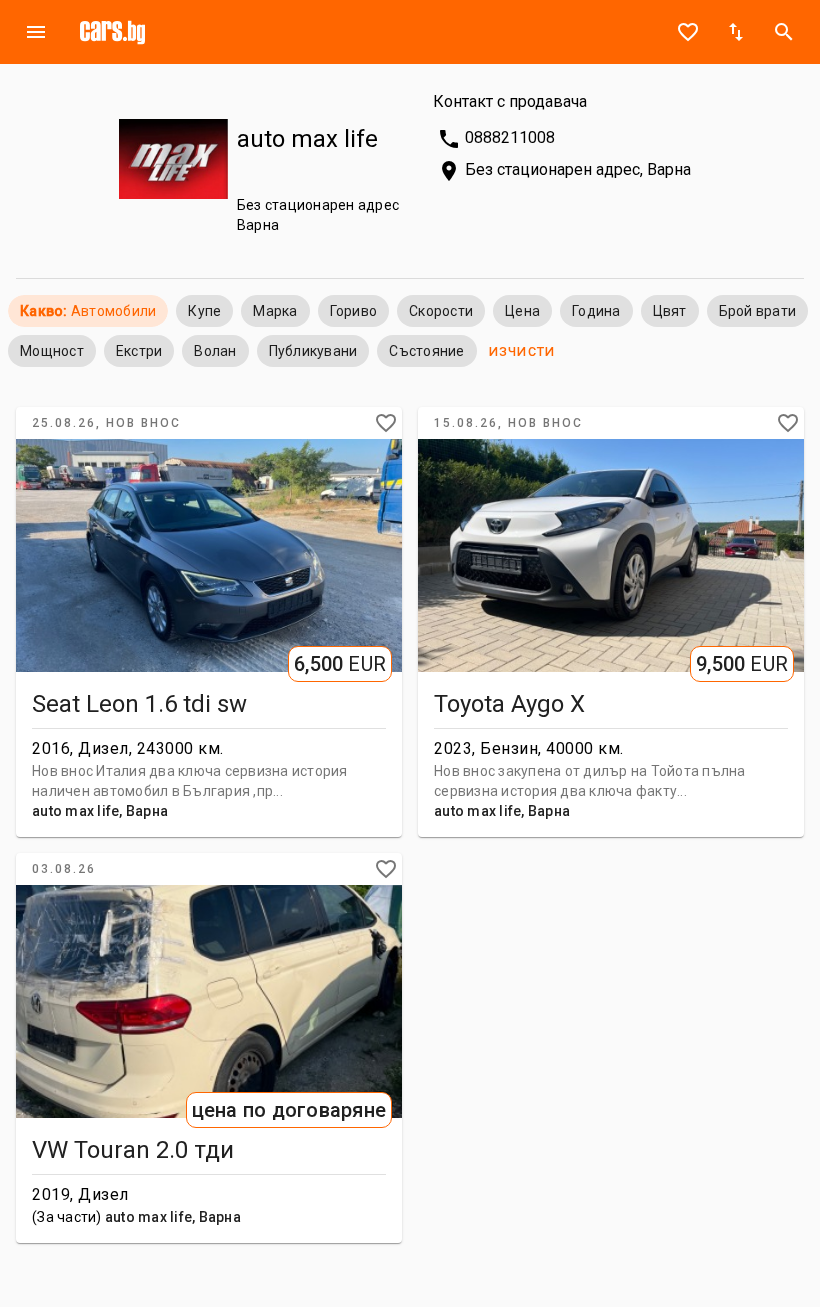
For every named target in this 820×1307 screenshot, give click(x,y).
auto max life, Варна (100, 811)
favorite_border (688, 32)
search (784, 32)
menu (36, 32)
